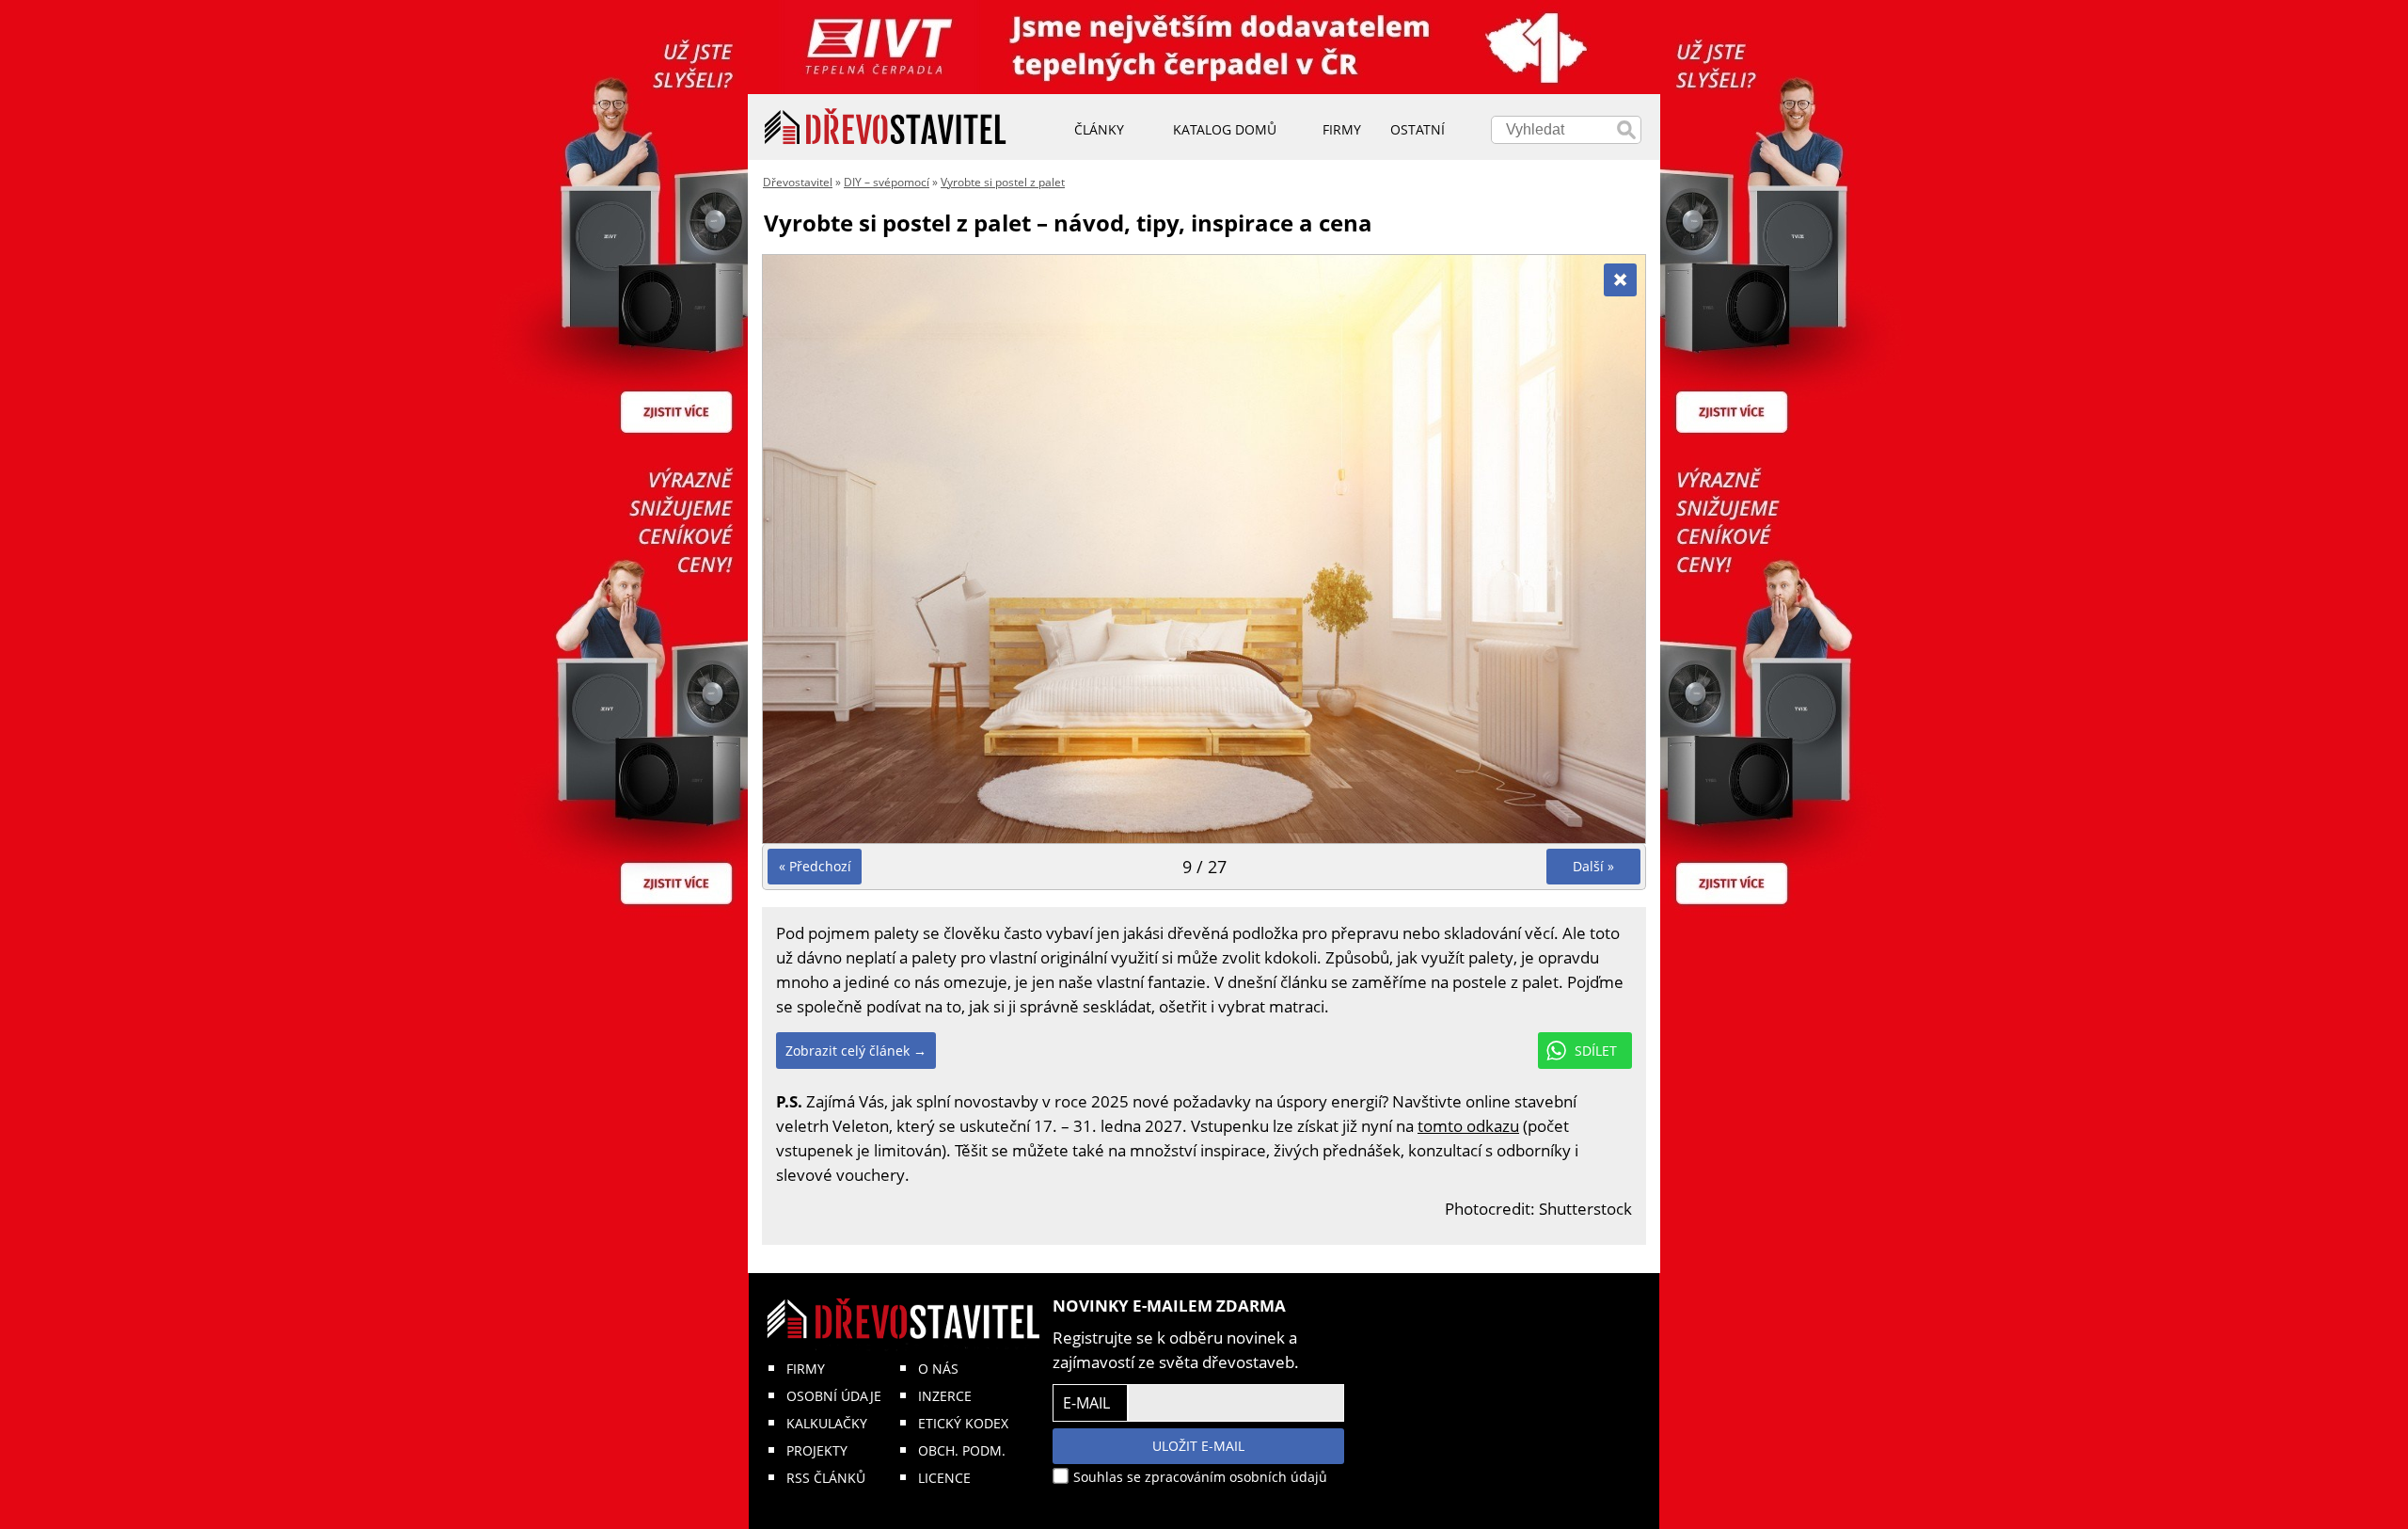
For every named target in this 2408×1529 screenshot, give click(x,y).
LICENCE (944, 1478)
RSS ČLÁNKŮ (826, 1478)
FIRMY (806, 1369)
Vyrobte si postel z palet (1003, 182)
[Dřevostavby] (886, 127)
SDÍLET (1596, 1051)
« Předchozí (815, 866)
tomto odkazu (1468, 1126)
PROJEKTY (817, 1450)
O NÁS (938, 1369)
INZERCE (945, 1396)
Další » (1593, 866)
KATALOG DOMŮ (1225, 129)
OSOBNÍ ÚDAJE (834, 1396)
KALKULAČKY (827, 1423)
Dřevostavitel (798, 182)
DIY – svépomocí (887, 182)
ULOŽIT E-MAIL (1198, 1446)
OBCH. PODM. (962, 1450)
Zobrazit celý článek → (856, 1051)
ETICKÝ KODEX (963, 1423)
